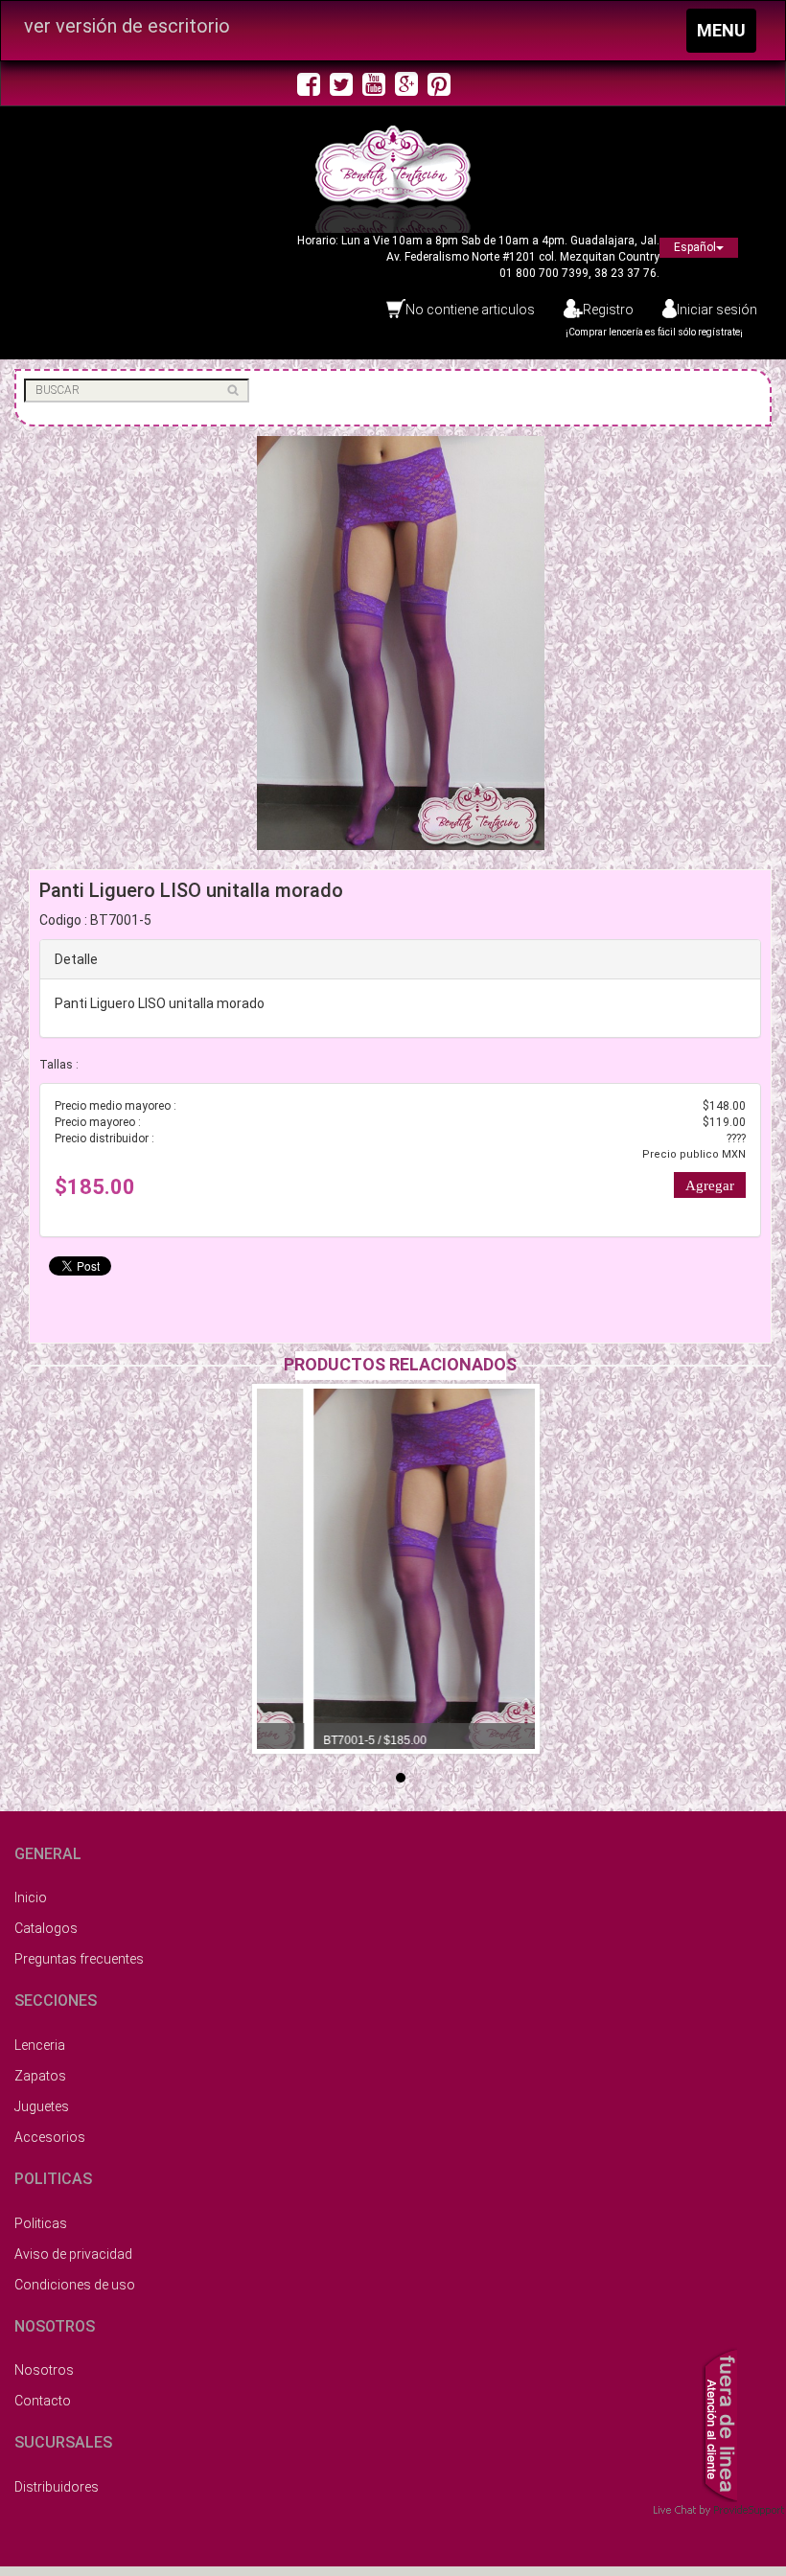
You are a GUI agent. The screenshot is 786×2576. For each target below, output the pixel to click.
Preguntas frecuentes (79, 1959)
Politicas (41, 2223)
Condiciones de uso (75, 2285)
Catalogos (46, 1928)
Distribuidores (57, 2487)
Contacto (43, 2401)
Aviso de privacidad (73, 2254)
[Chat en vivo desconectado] (719, 2423)
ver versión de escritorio (127, 26)
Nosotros (44, 2370)
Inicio (31, 1897)
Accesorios (50, 2137)
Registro (608, 310)
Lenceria (40, 2045)
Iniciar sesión (717, 310)
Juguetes (42, 2106)
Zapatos (40, 2076)
